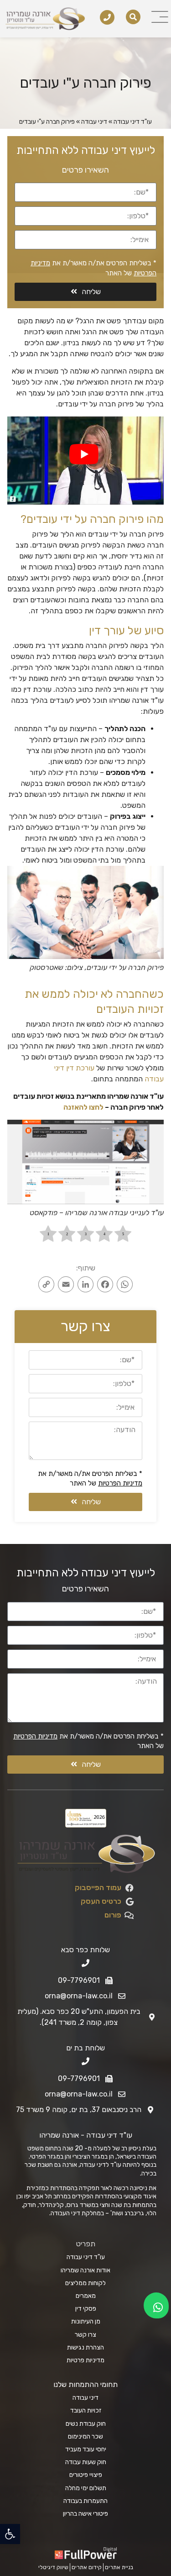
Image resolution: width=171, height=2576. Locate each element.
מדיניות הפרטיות (120, 1483)
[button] (10, 2534)
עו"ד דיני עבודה (133, 122)
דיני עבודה (94, 122)
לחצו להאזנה (83, 1107)
